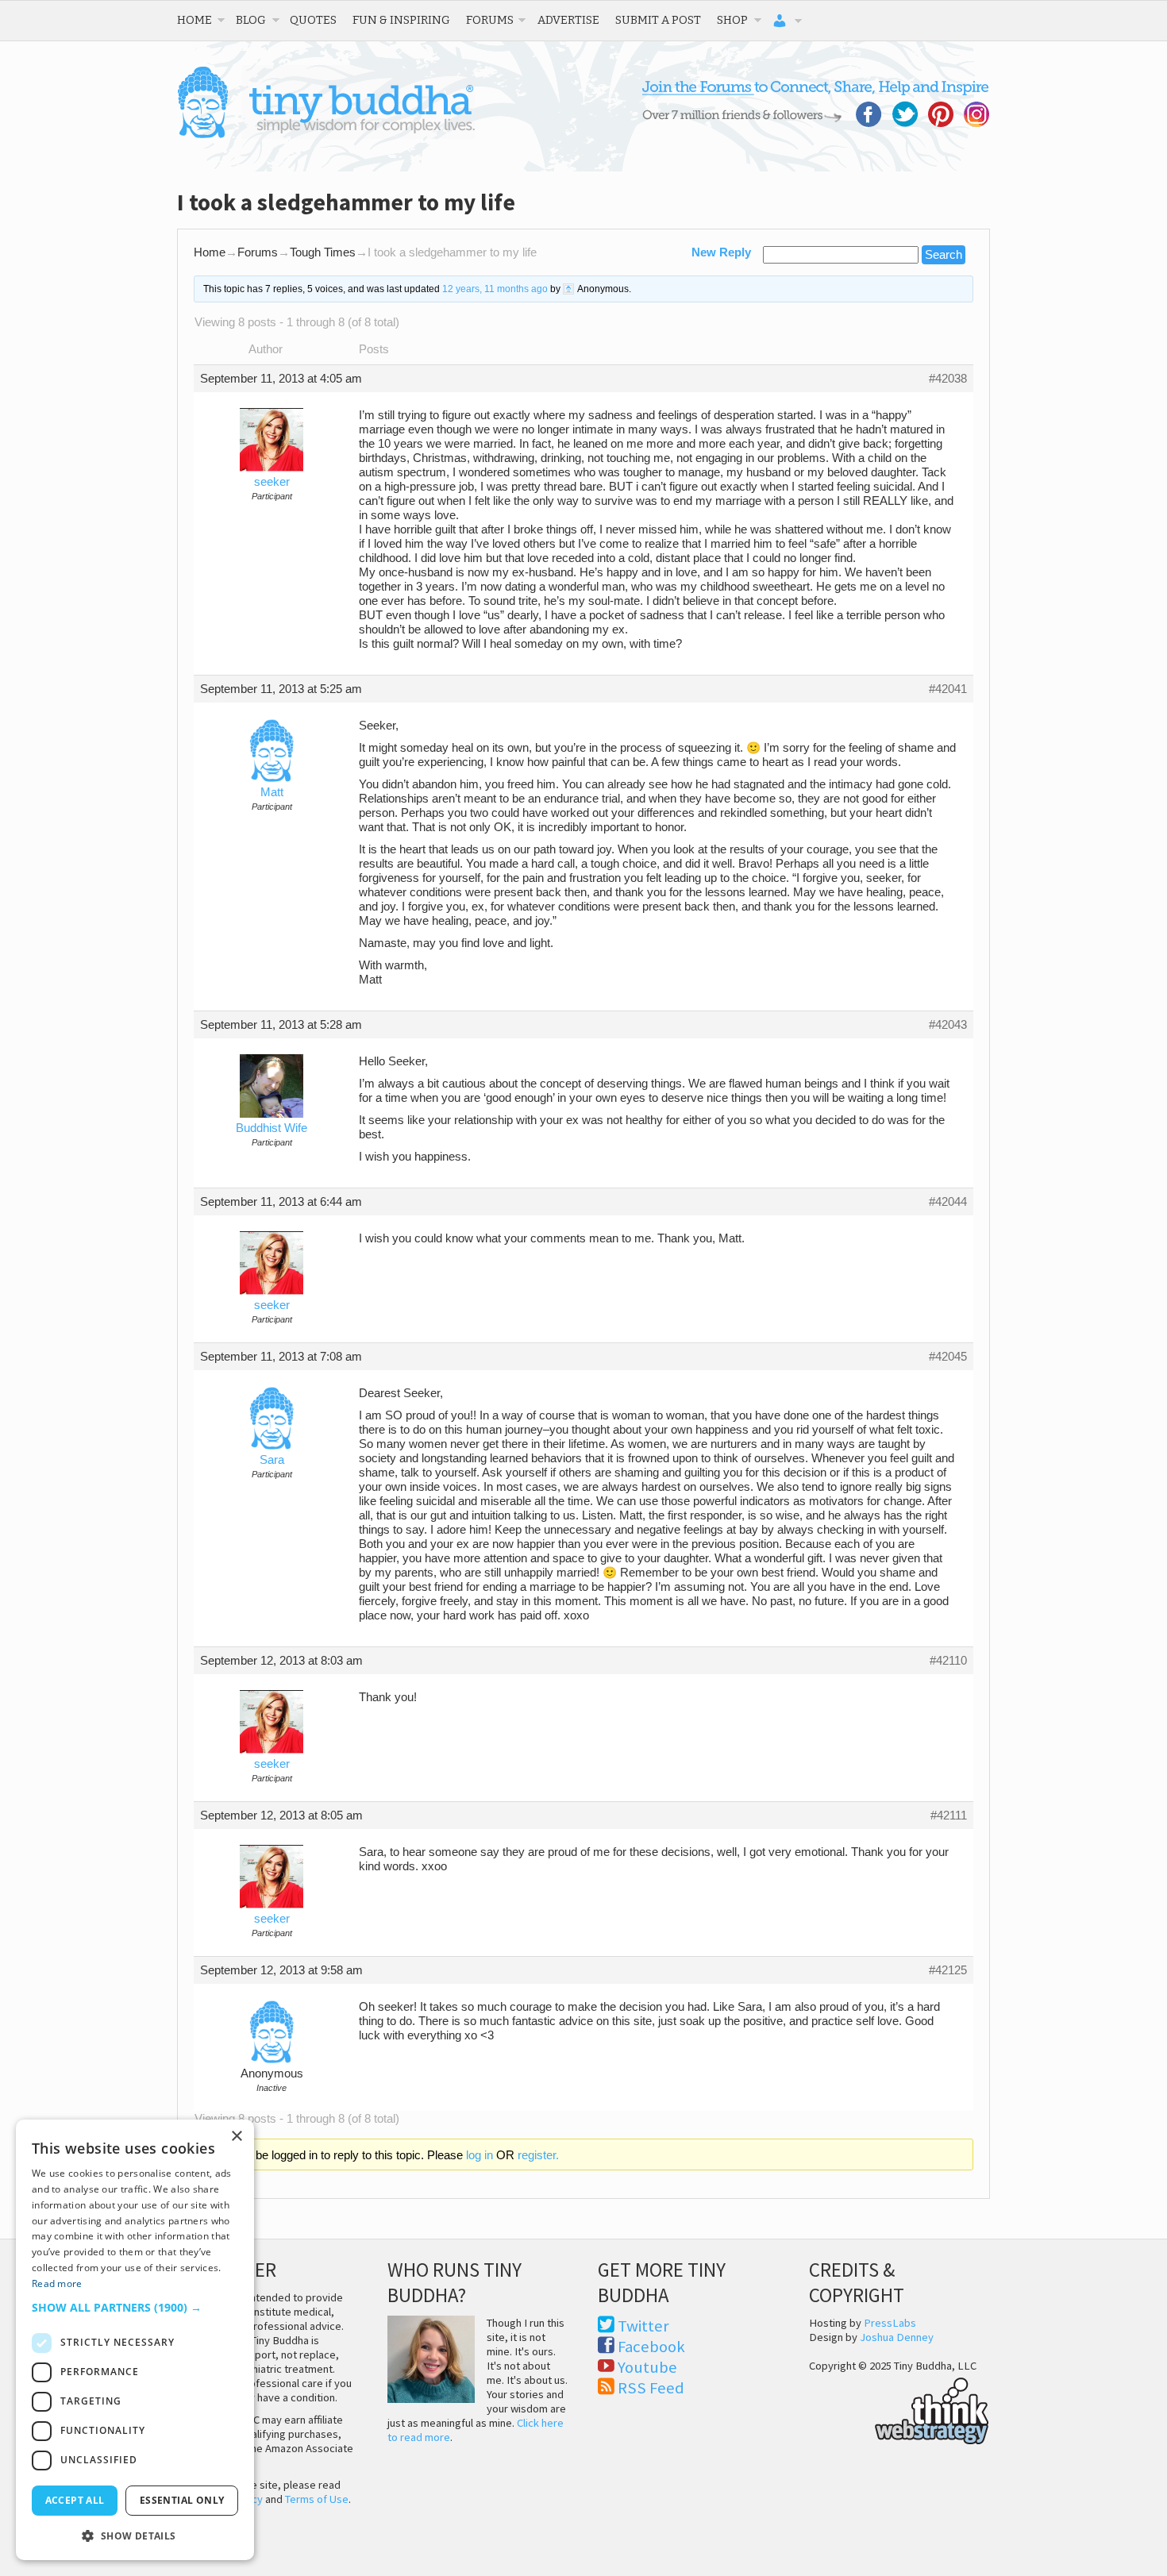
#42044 (948, 1202)
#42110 (948, 1661)
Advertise (568, 20)
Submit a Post (658, 20)
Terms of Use (317, 2499)
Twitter (643, 2326)
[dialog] (135, 2340)
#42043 (948, 1025)
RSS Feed (651, 2388)
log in (480, 2155)
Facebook (651, 2347)
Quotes (313, 20)
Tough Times (323, 252)
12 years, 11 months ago (495, 289)
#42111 (949, 1816)
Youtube (647, 2367)
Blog (251, 20)
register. (538, 2155)
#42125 (948, 1970)
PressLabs (890, 2323)
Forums (490, 20)
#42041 (948, 689)
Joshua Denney (897, 2337)
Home (194, 20)
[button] (135, 2307)
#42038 (948, 379)
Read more (57, 2283)
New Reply (721, 252)
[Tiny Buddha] (326, 135)
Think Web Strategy (899, 2409)
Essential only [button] (182, 2500)
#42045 (948, 1357)
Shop (732, 20)
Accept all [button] (75, 2500)
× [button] (236, 2137)
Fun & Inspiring (401, 20)
